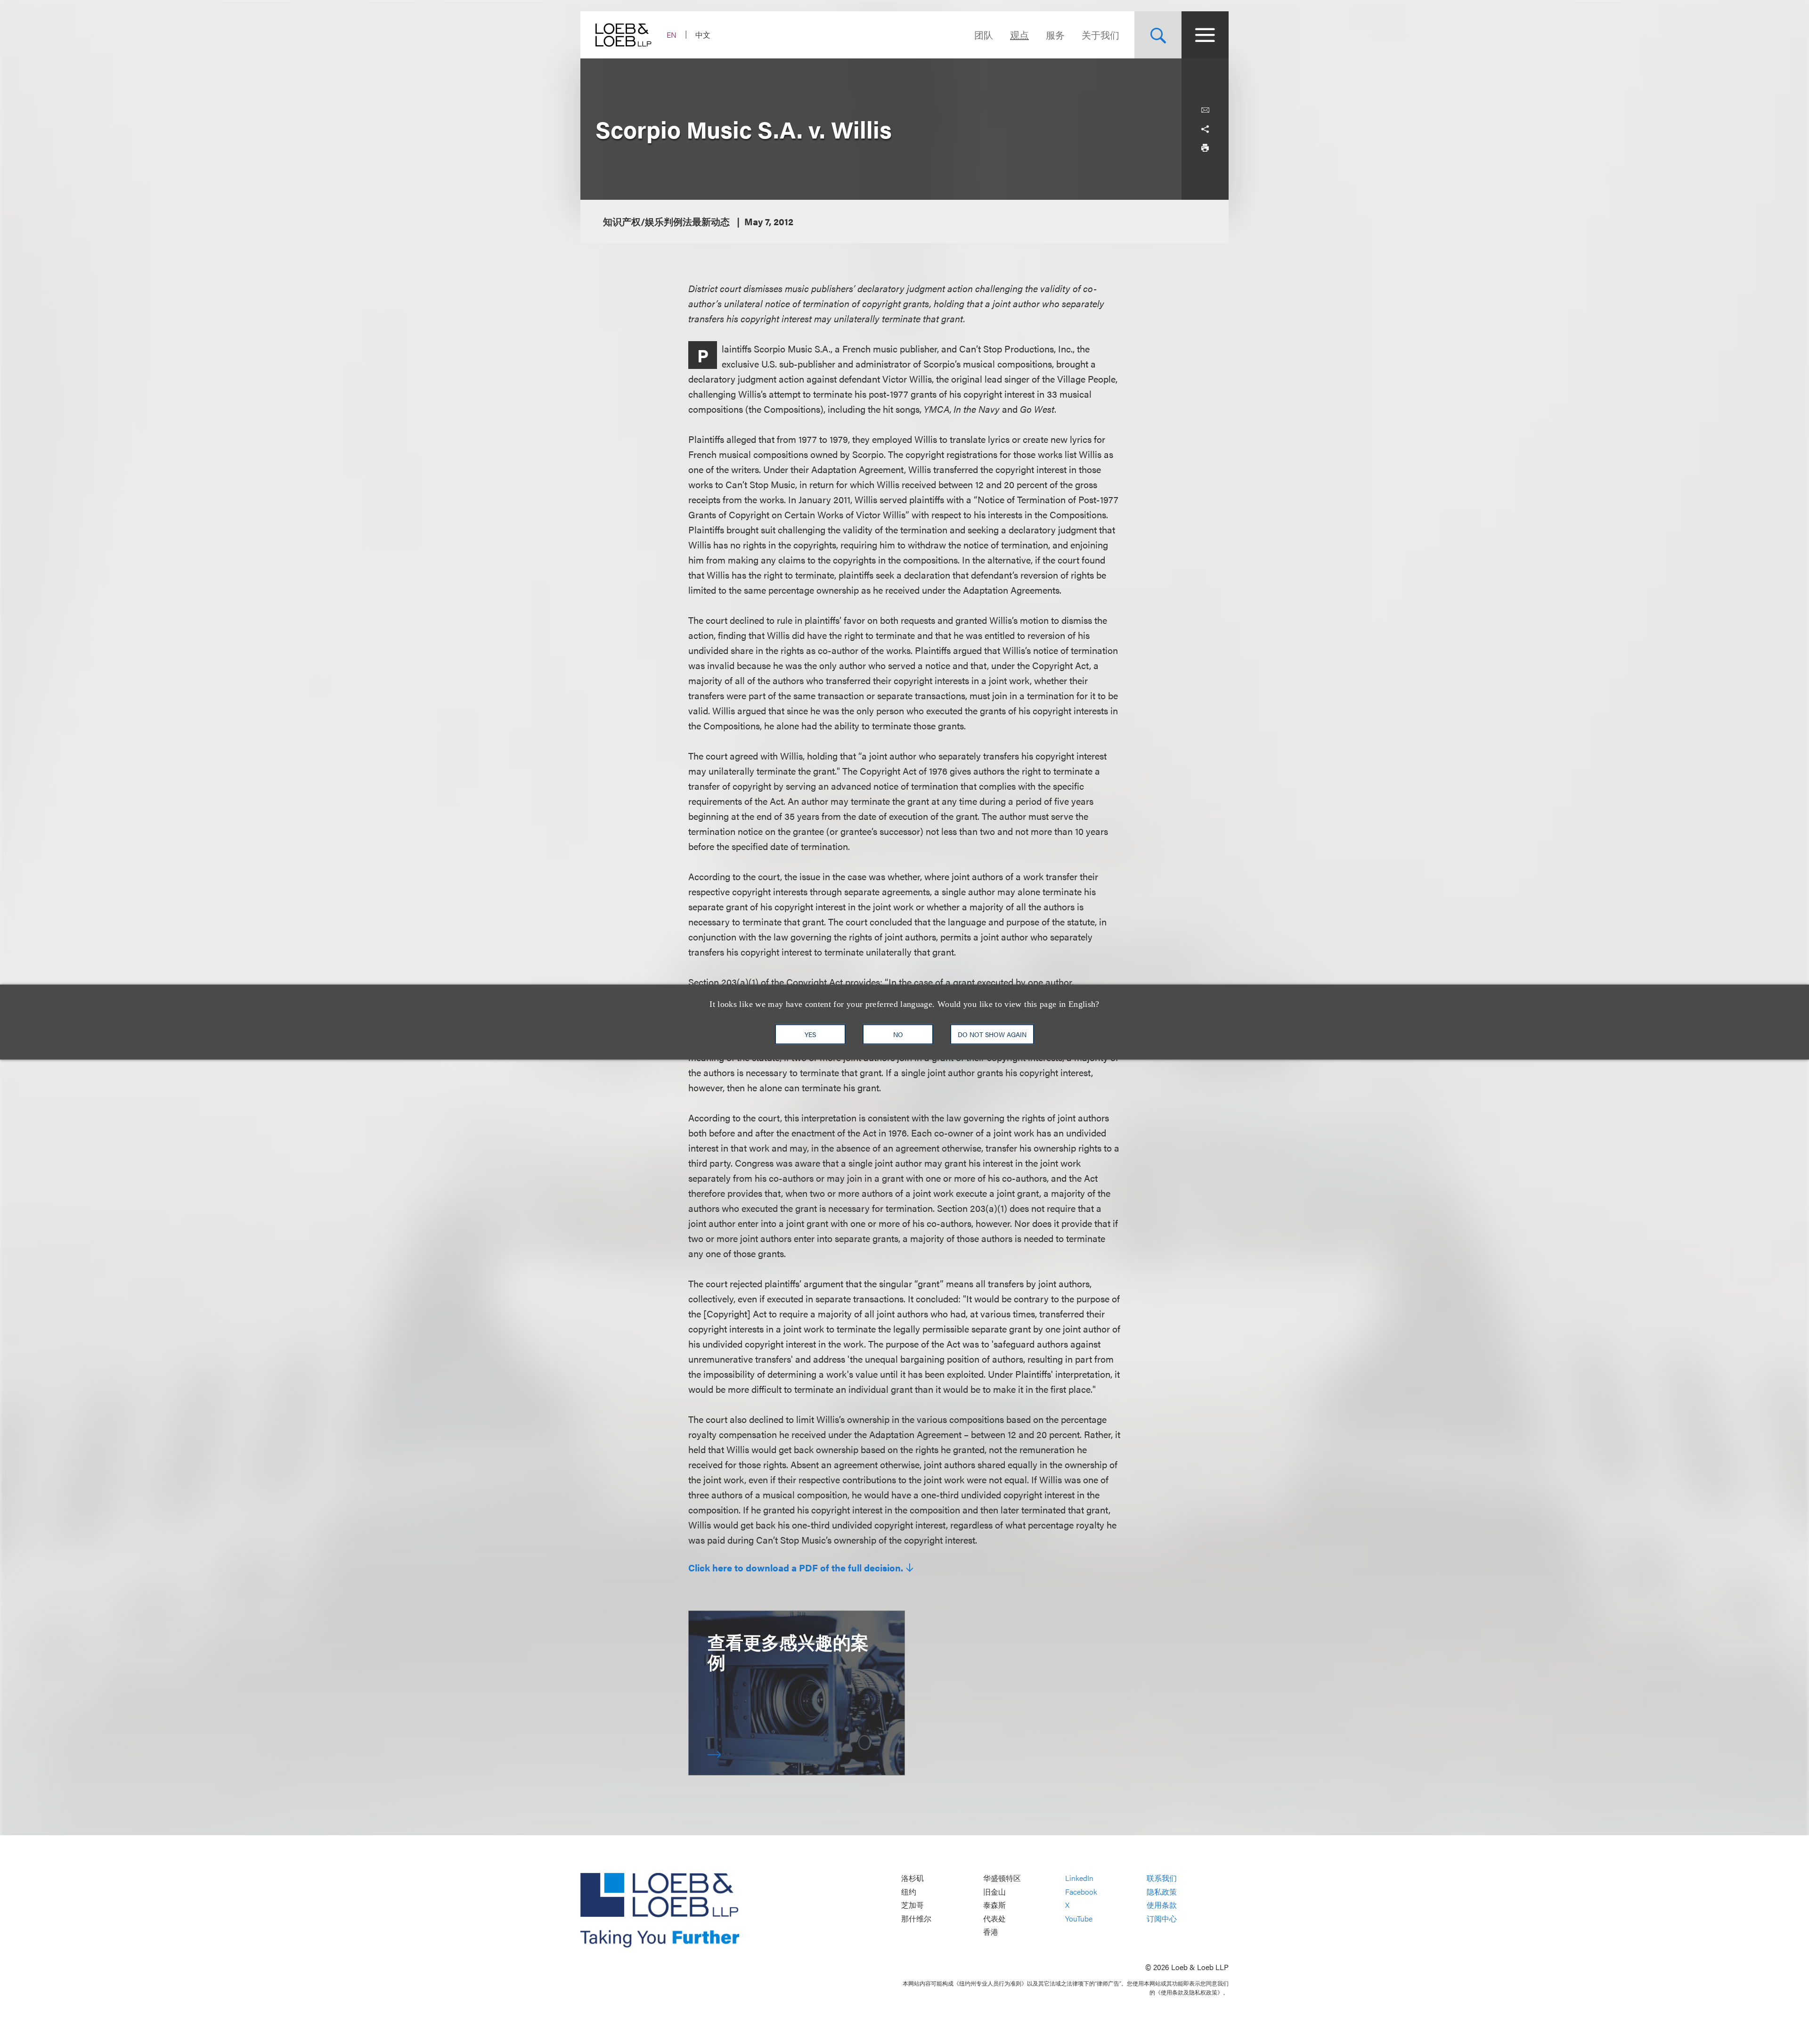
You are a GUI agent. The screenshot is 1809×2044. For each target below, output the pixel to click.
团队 (984, 35)
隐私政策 (1162, 1892)
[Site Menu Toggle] (1205, 35)
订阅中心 (1162, 1918)
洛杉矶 (913, 1878)
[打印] (1205, 148)
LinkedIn (1079, 1878)
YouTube (1079, 1918)
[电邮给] (1205, 110)
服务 (1055, 35)
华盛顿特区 (1002, 1878)
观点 (1019, 35)
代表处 (994, 1918)
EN (672, 35)
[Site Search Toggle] (1158, 35)
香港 (991, 1932)
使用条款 (1162, 1905)
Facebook (1081, 1892)
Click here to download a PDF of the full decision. (796, 1568)
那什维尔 (916, 1918)
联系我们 (1162, 1878)
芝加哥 (913, 1905)
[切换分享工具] (1205, 129)
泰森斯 (994, 1905)
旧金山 (994, 1892)
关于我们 (1100, 35)
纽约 (909, 1892)
